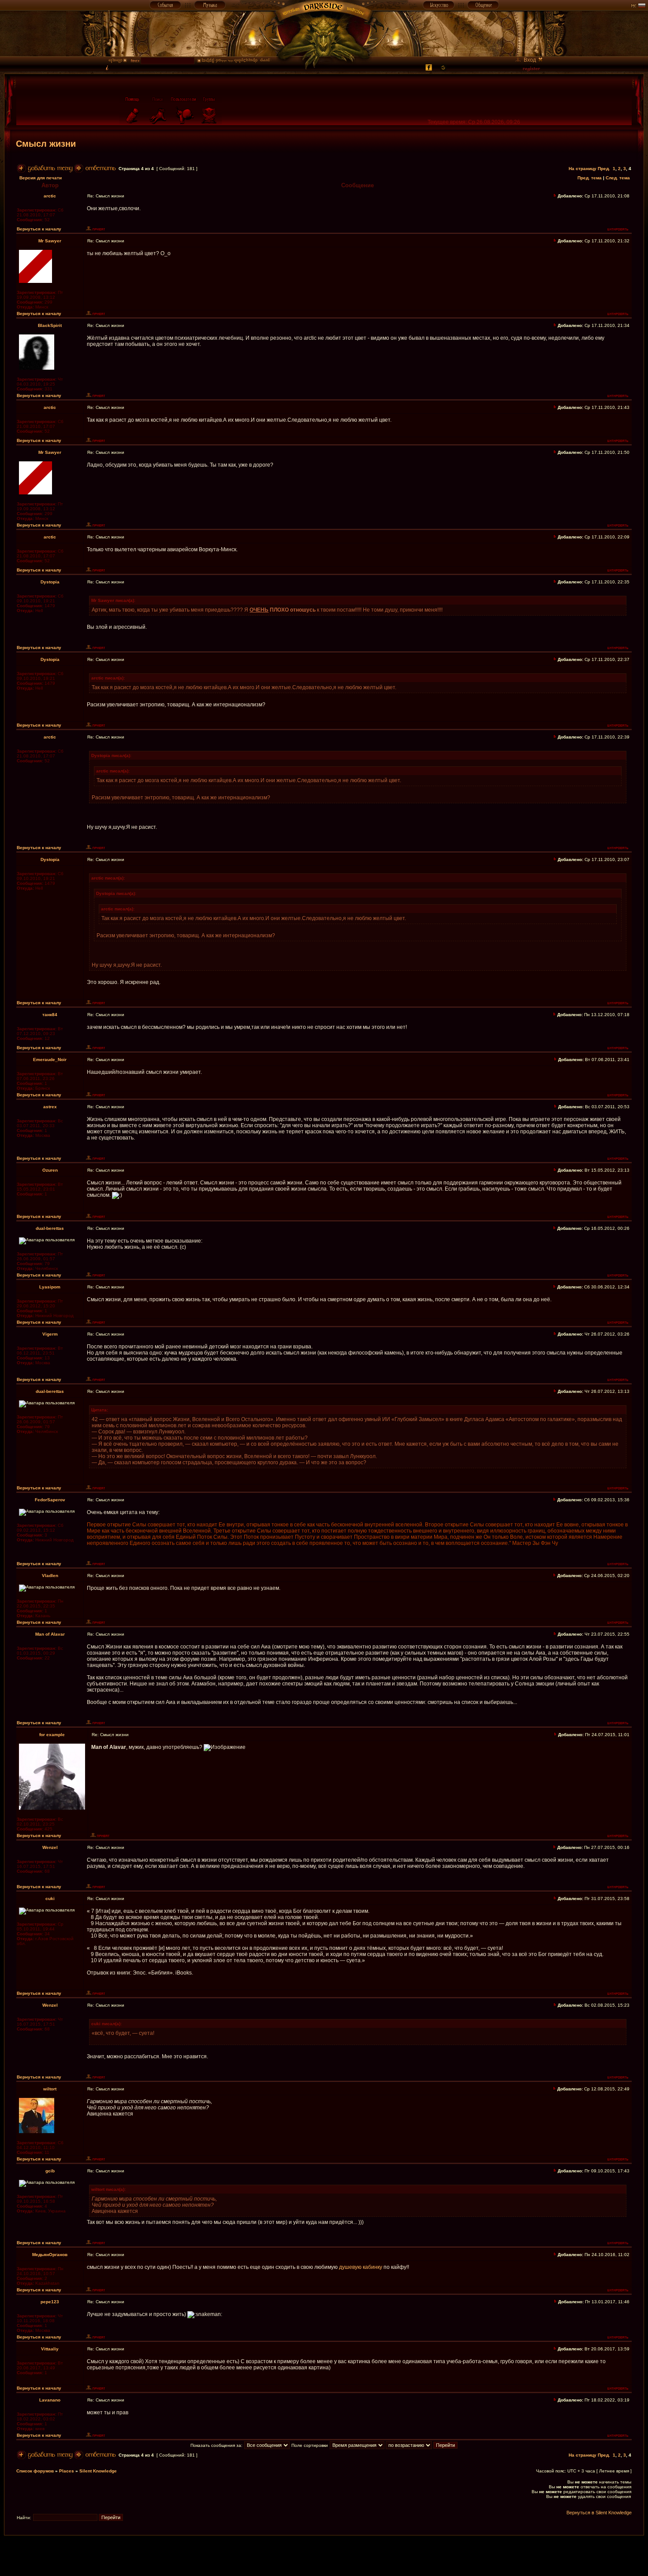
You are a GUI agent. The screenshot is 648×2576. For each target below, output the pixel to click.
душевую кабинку (361, 2267)
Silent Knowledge (98, 2471)
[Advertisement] (324, 2555)
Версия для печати (41, 178)
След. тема (618, 178)
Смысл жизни (46, 144)
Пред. (604, 169)
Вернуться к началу (39, 229)
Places (67, 2471)
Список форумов (35, 2471)
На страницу (583, 169)
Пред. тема (590, 178)
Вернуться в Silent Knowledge (599, 2513)
